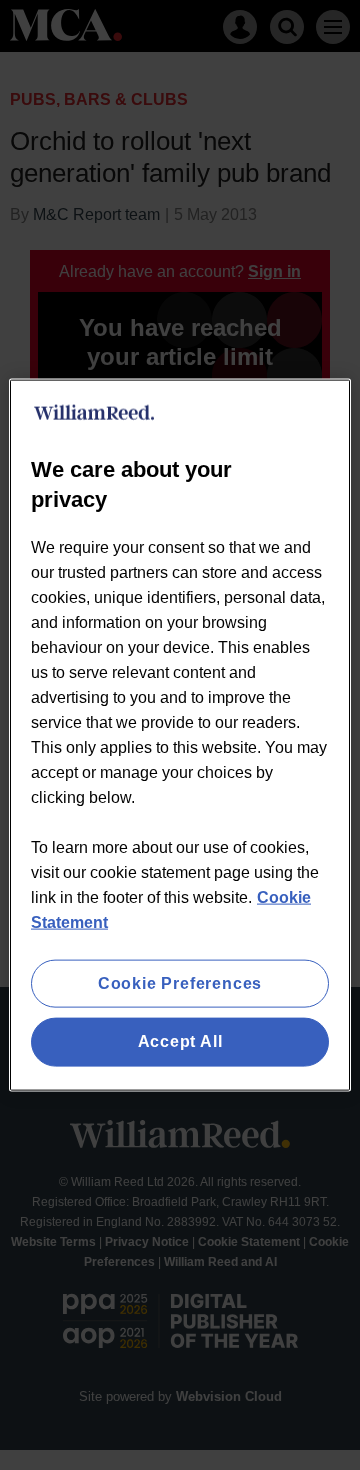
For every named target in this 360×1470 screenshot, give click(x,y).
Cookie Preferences (180, 983)
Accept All (180, 1041)
